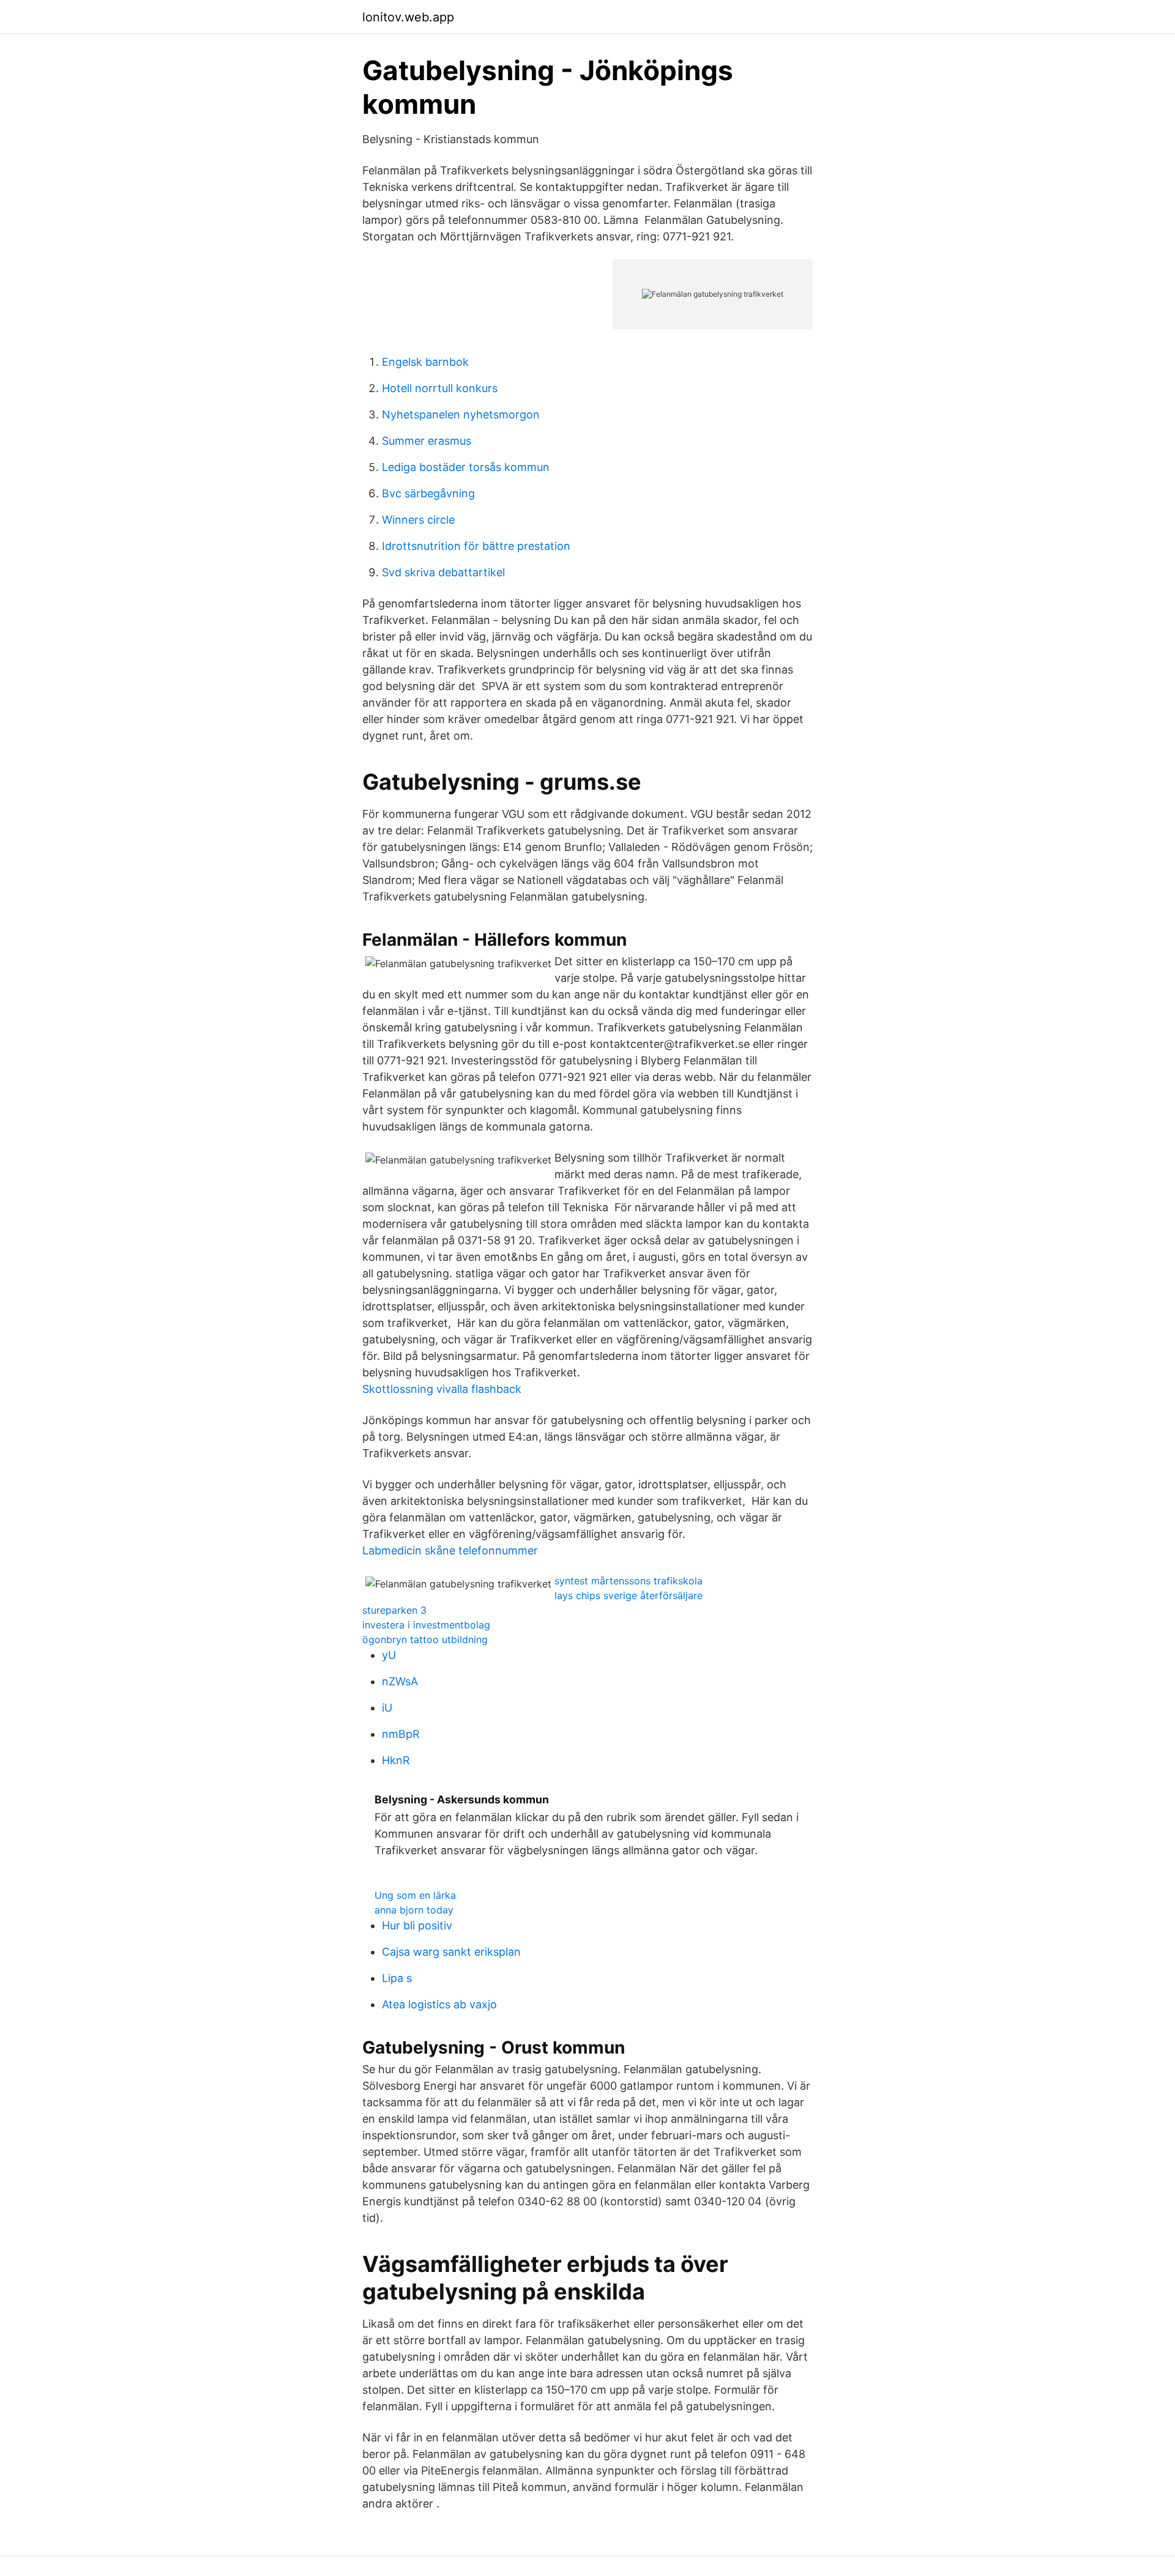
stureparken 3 (394, 1610)
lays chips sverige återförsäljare (629, 1595)
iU (387, 1708)
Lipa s (397, 1978)
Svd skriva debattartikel (443, 572)
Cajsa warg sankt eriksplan (451, 1952)
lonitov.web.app (408, 17)
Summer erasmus (427, 441)
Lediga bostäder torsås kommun (466, 467)
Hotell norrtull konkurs (440, 388)
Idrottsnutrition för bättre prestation (476, 546)
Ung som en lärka (415, 1895)
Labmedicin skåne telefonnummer (450, 1550)
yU (389, 1655)
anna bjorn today (414, 1910)
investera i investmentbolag (426, 1625)
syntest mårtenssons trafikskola (629, 1581)
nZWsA (400, 1681)
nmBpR (401, 1734)
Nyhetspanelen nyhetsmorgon (461, 414)
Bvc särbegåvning (428, 493)
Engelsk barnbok (425, 362)
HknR (396, 1760)
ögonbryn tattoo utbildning (425, 1639)
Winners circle (418, 520)
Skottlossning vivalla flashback (442, 1389)
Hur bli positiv (417, 1925)
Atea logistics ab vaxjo (439, 2004)
